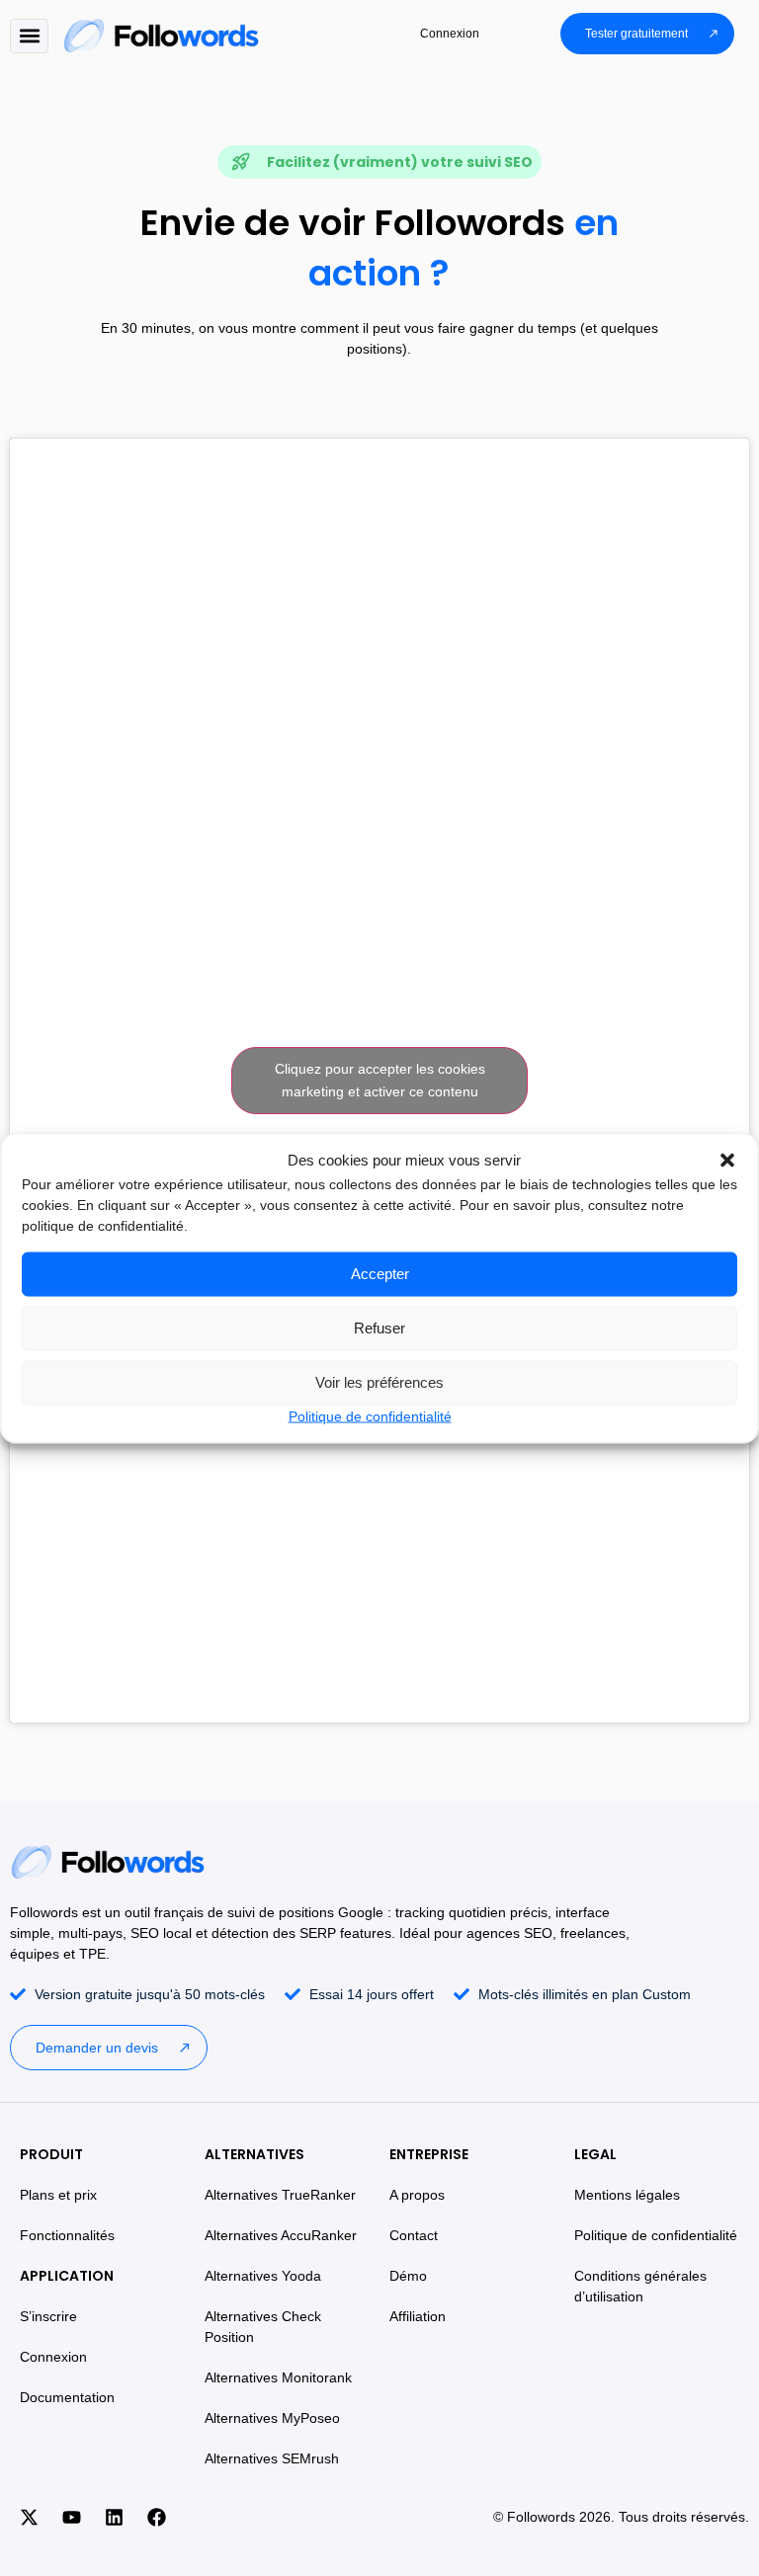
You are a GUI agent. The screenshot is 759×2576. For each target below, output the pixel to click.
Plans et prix (58, 2195)
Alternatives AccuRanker (281, 2235)
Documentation (67, 2397)
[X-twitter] (29, 2518)
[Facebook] (156, 2518)
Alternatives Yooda (263, 2276)
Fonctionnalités (67, 2235)
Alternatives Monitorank (278, 2377)
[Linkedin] (114, 2518)
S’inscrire (48, 2316)
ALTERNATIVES (254, 2154)
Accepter (380, 1274)
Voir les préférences (379, 1382)
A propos (417, 2195)
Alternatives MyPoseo (272, 2418)
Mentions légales (627, 2195)
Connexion (53, 2357)
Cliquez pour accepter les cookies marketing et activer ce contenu (380, 1080)
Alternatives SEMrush (272, 2458)
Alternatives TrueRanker (280, 2195)
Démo (408, 2276)
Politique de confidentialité (370, 1415)
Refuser (379, 1328)
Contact (414, 2235)
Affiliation (418, 2316)
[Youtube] (71, 2518)
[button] (727, 1161)
